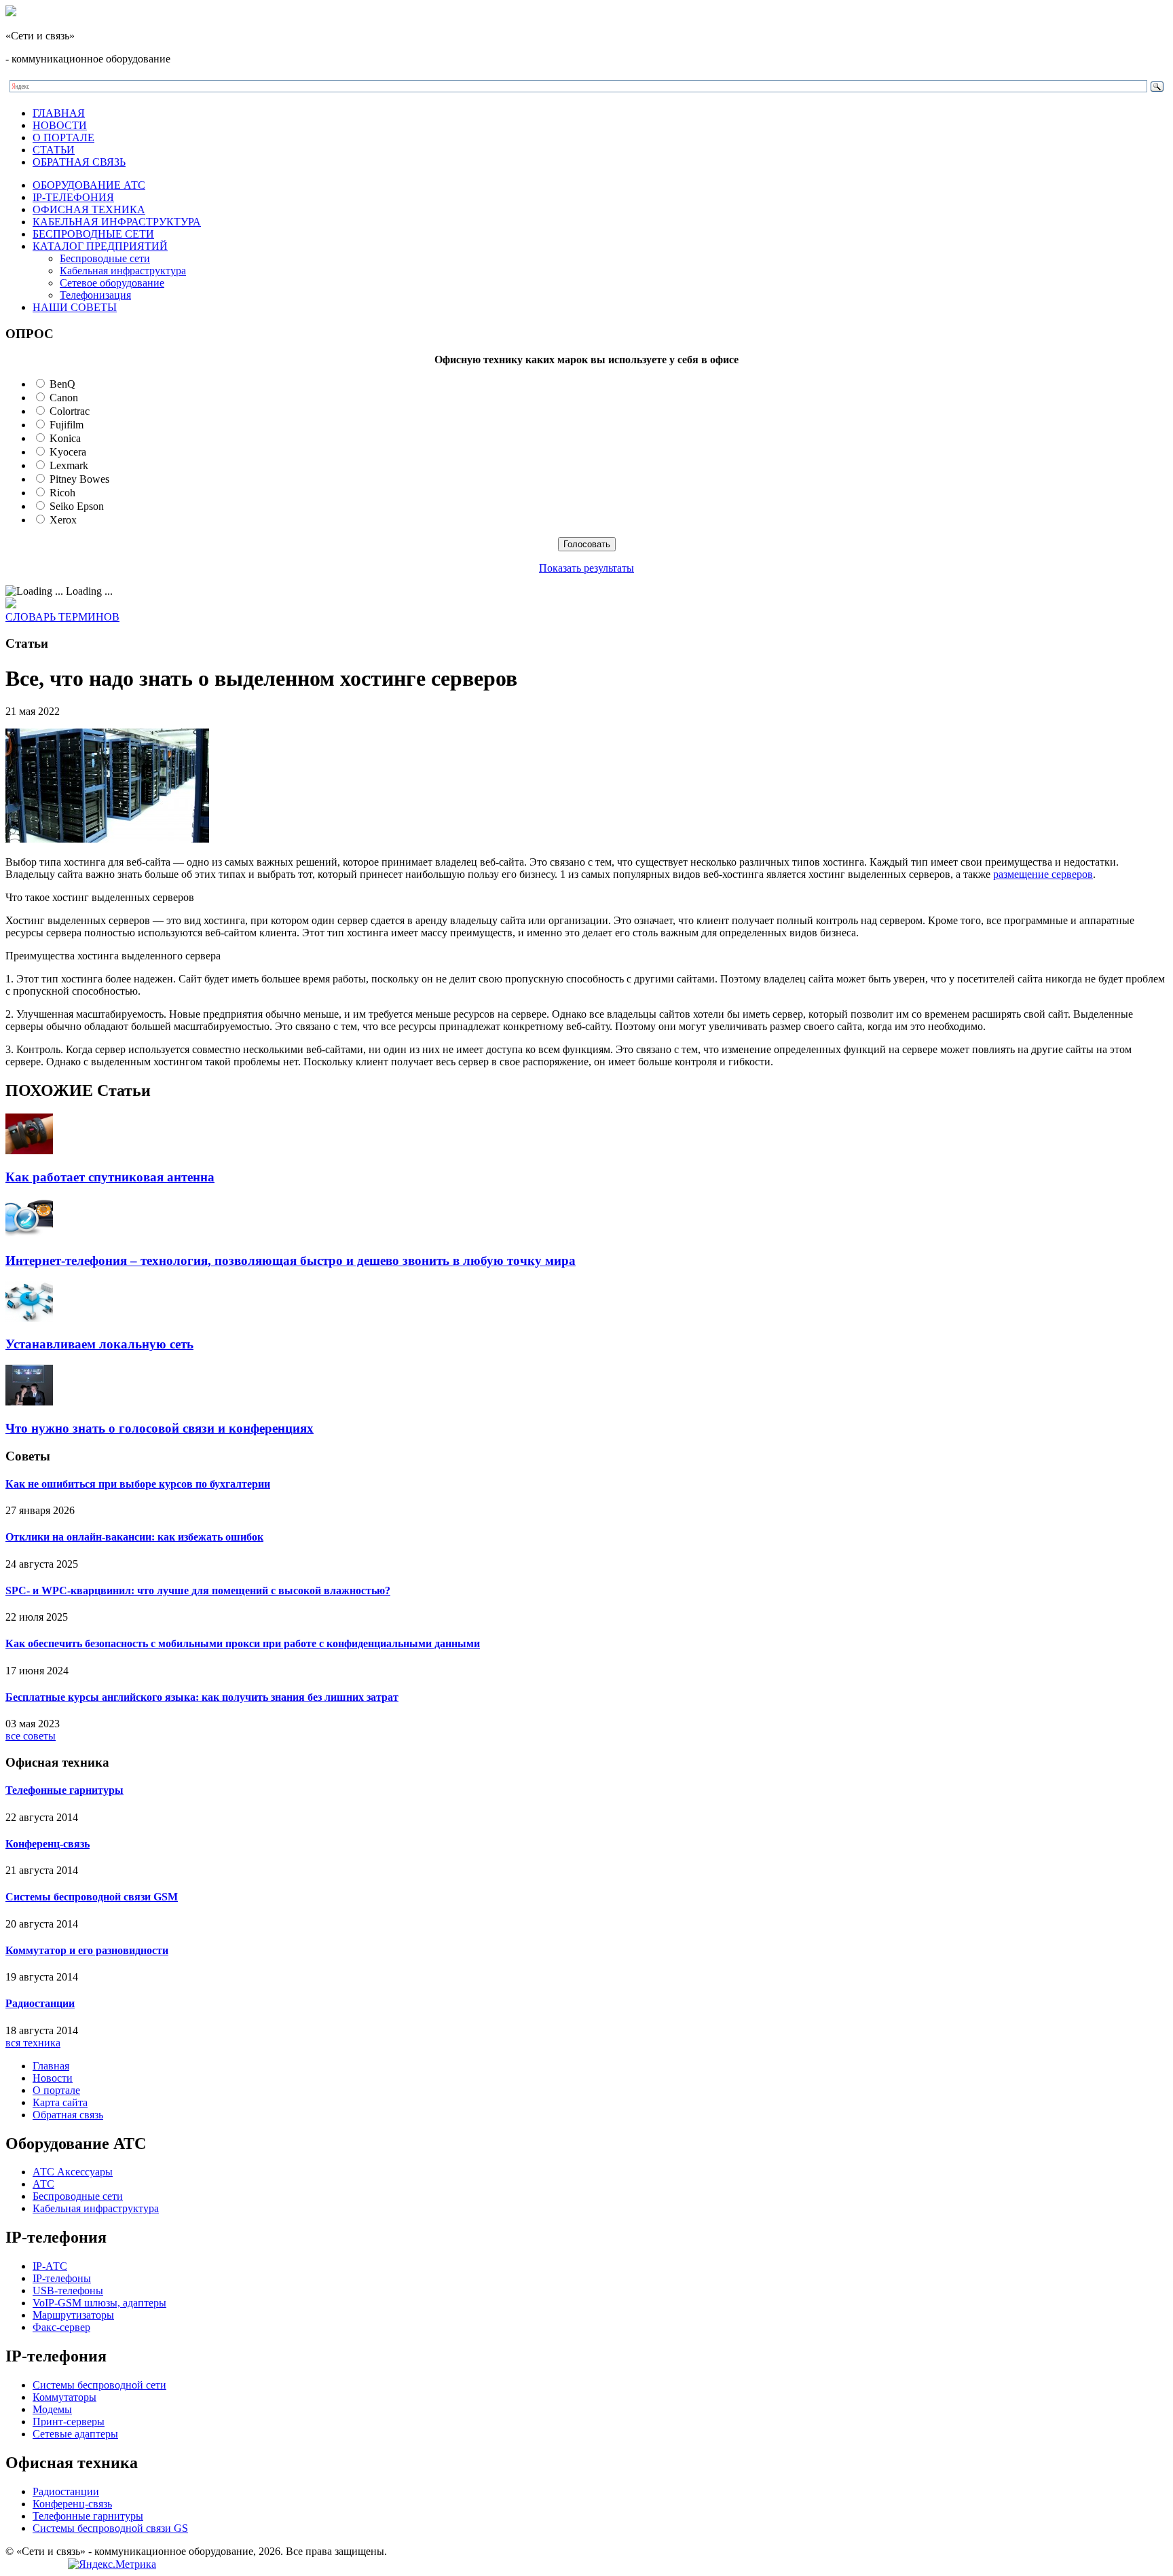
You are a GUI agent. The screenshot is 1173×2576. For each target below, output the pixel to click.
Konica (65, 438)
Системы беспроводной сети (99, 2385)
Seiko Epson (77, 506)
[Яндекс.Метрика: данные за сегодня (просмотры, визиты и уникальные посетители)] (112, 2564)
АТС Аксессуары (73, 2172)
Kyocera (68, 452)
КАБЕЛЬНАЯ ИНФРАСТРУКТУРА (117, 222)
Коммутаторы (64, 2397)
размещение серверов (1043, 874)
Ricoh (62, 493)
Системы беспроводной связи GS (110, 2528)
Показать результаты (586, 568)
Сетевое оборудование (112, 283)
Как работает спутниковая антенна (110, 1177)
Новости (53, 2078)
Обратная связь (68, 2115)
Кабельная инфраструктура (123, 271)
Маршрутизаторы (73, 2315)
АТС (43, 2184)
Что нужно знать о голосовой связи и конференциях (160, 1428)
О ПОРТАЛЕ (63, 137)
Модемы (52, 2409)
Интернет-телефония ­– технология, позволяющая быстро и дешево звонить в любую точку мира (291, 1261)
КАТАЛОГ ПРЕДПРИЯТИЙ (100, 246)
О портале (56, 2090)
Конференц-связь (48, 1844)
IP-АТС (50, 2266)
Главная (51, 2066)
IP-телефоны (62, 2278)
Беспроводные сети (105, 258)
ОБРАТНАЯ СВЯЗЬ (79, 162)
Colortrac (70, 411)
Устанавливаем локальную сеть (99, 1344)
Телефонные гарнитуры (64, 1790)
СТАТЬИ (54, 150)
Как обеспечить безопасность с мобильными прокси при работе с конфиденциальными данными (243, 1643)
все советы (31, 1736)
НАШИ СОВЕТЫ (75, 307)
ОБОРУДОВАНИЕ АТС (89, 185)
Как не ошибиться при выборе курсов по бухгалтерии (138, 1484)
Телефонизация (95, 295)
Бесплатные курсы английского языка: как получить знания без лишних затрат (202, 1697)
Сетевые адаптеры (75, 2434)
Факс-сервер (61, 2327)
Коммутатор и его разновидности (87, 1950)
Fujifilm (67, 425)
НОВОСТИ (60, 125)
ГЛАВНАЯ (59, 113)
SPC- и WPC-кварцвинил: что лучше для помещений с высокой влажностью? (198, 1590)
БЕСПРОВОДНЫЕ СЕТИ (93, 234)
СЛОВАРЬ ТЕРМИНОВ (62, 617)
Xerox (63, 520)
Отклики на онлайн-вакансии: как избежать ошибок (134, 1537)
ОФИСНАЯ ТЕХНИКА (89, 209)
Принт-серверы (69, 2422)
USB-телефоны (68, 2290)
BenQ (62, 384)
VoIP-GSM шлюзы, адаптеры (99, 2303)
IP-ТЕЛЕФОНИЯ (73, 197)
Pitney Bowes (79, 479)
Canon (64, 398)
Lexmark (69, 465)
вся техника (33, 2043)
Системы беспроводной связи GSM (92, 1897)
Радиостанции (40, 2003)
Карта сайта (60, 2102)
